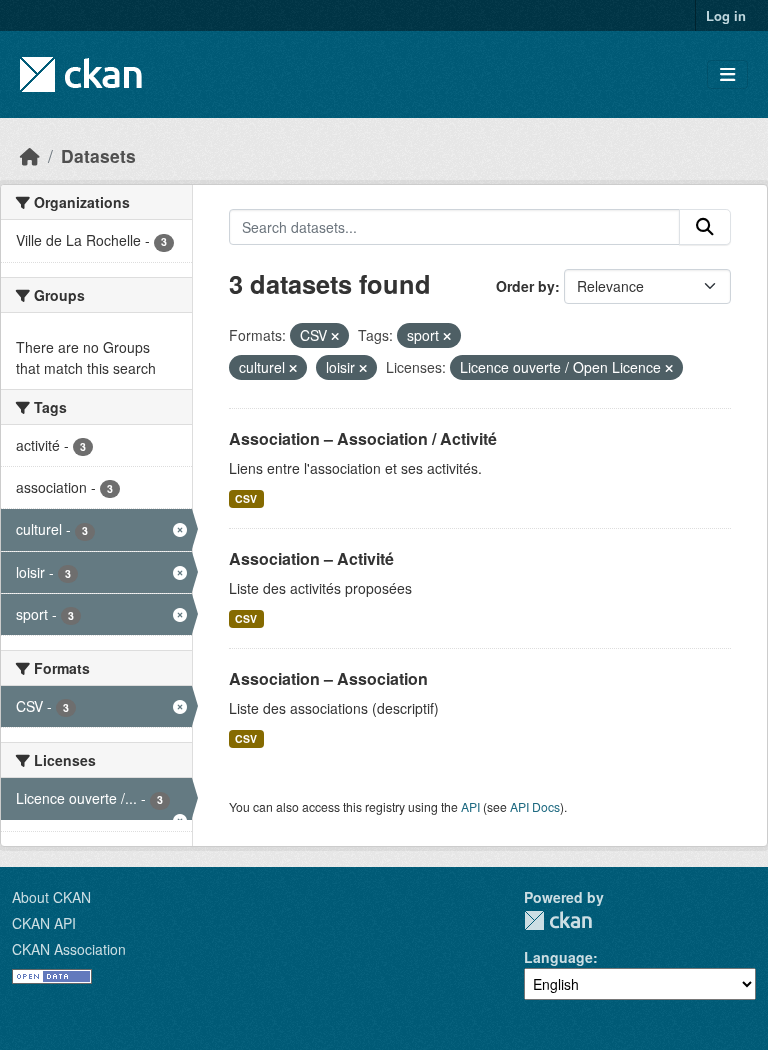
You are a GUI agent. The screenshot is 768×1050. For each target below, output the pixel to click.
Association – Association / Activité (363, 438)
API (470, 806)
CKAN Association (69, 949)
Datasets (98, 155)
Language (558, 957)
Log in (726, 15)
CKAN (558, 920)
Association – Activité (311, 558)
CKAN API (44, 923)
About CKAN (51, 897)
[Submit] (705, 227)
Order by (525, 286)
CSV (246, 498)
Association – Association (328, 678)
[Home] (30, 155)
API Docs (535, 806)
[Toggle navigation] (727, 74)
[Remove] (335, 336)
